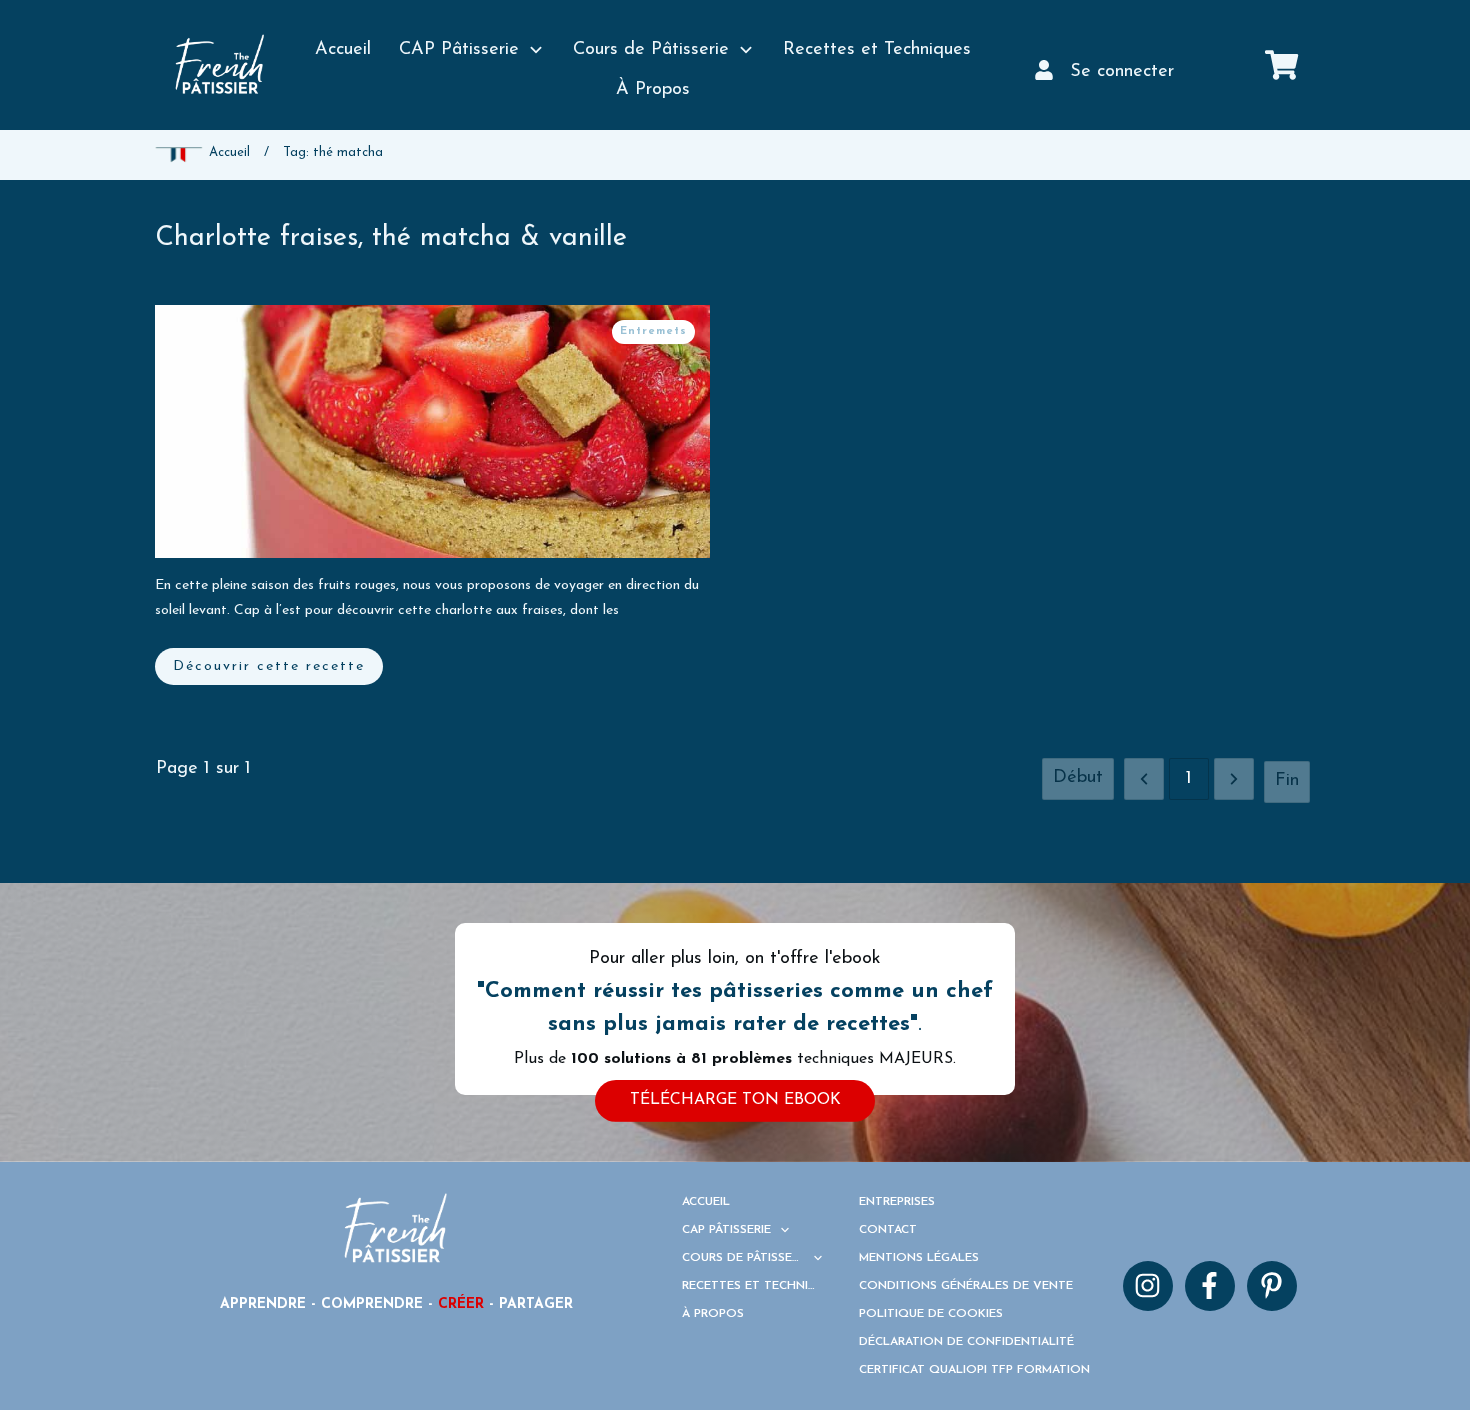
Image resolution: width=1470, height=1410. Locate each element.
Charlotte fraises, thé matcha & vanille (391, 238)
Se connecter (1122, 72)
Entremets (653, 331)
